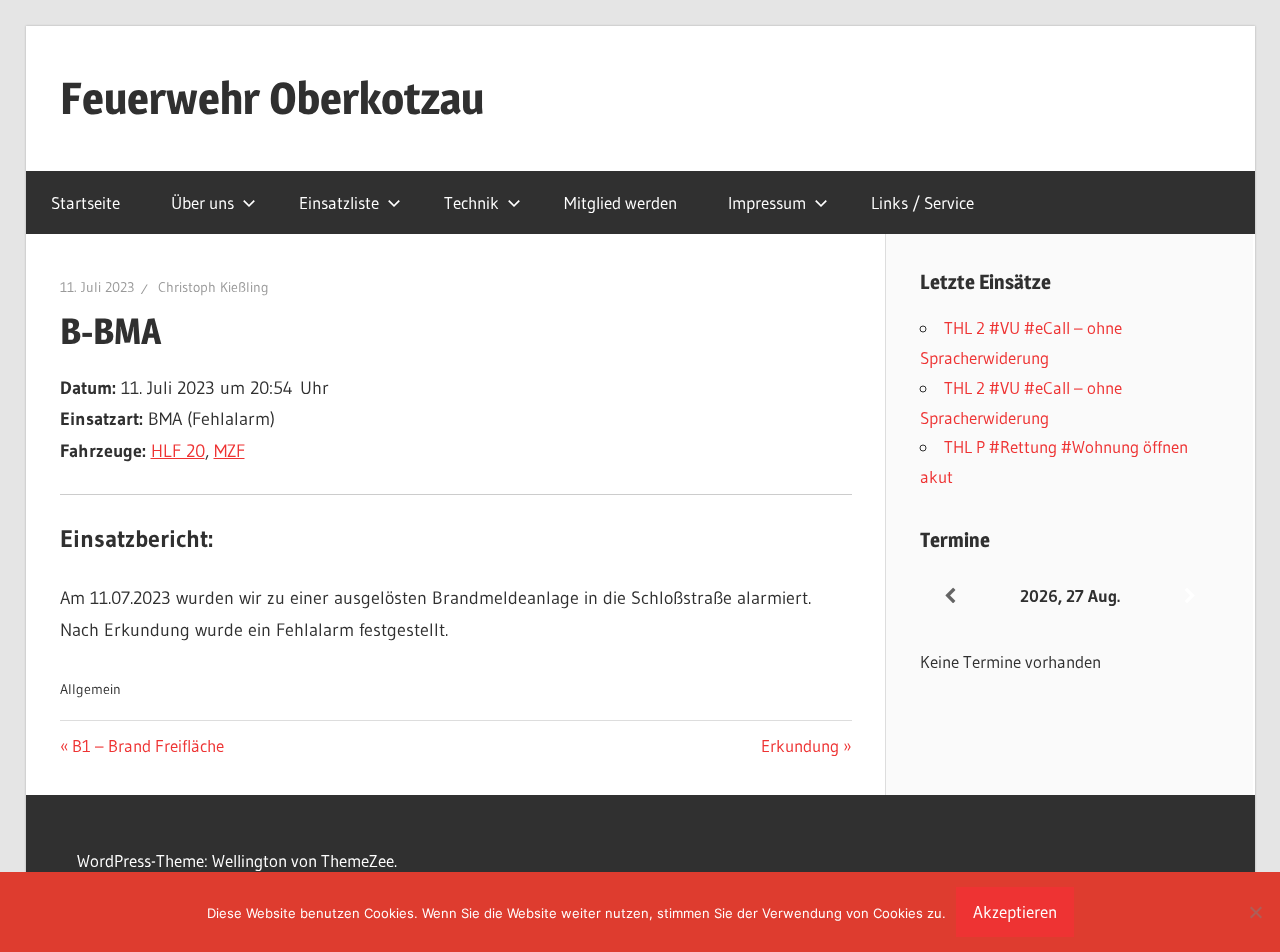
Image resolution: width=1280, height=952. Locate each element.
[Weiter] (1190, 596)
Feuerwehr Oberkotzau (272, 98)
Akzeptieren (1015, 911)
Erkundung (800, 745)
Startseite (85, 202)
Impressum (767, 202)
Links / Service (922, 202)
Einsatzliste (339, 202)
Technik (471, 202)
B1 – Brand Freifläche (147, 745)
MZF (229, 451)
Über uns (202, 202)
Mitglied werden (620, 202)
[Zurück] (950, 596)
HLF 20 (178, 451)
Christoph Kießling (213, 287)
